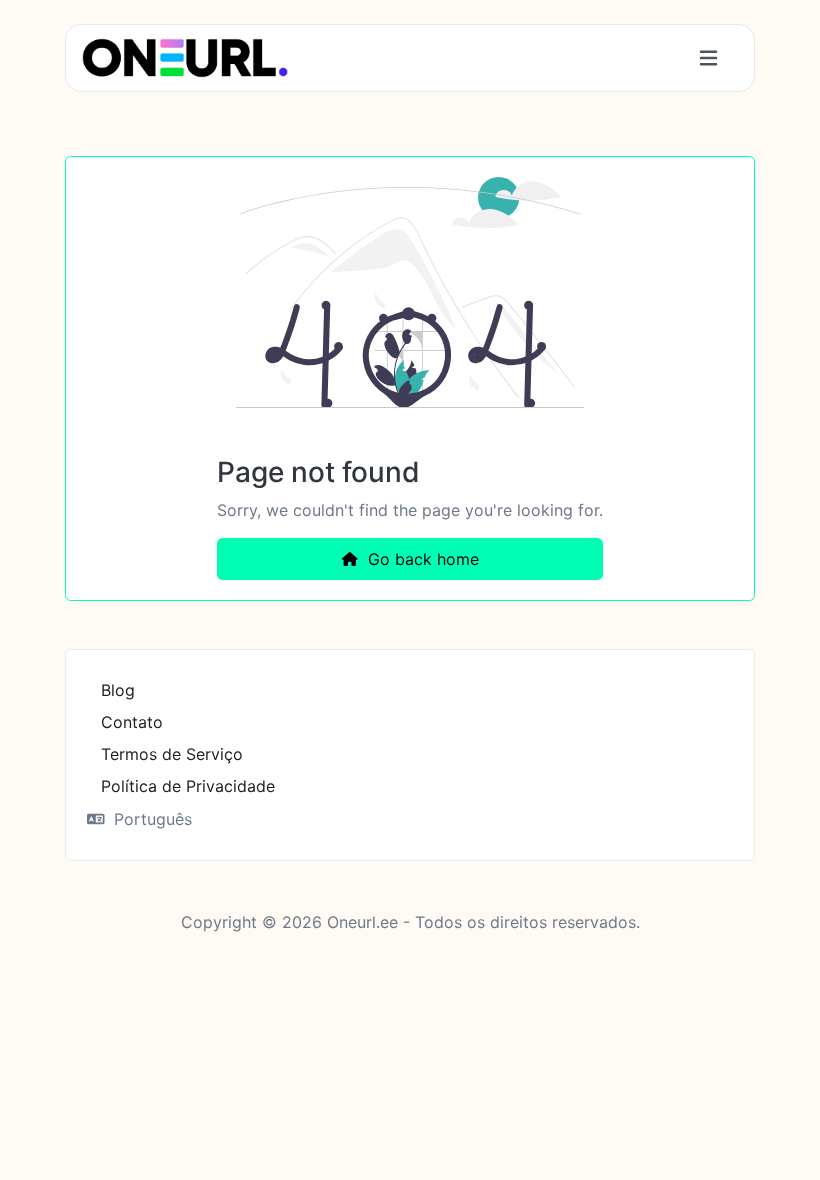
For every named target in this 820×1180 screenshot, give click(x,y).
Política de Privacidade (188, 786)
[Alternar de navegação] (708, 58)
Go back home (421, 559)
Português (150, 819)
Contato (132, 722)
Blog (118, 690)
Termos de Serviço (172, 754)
